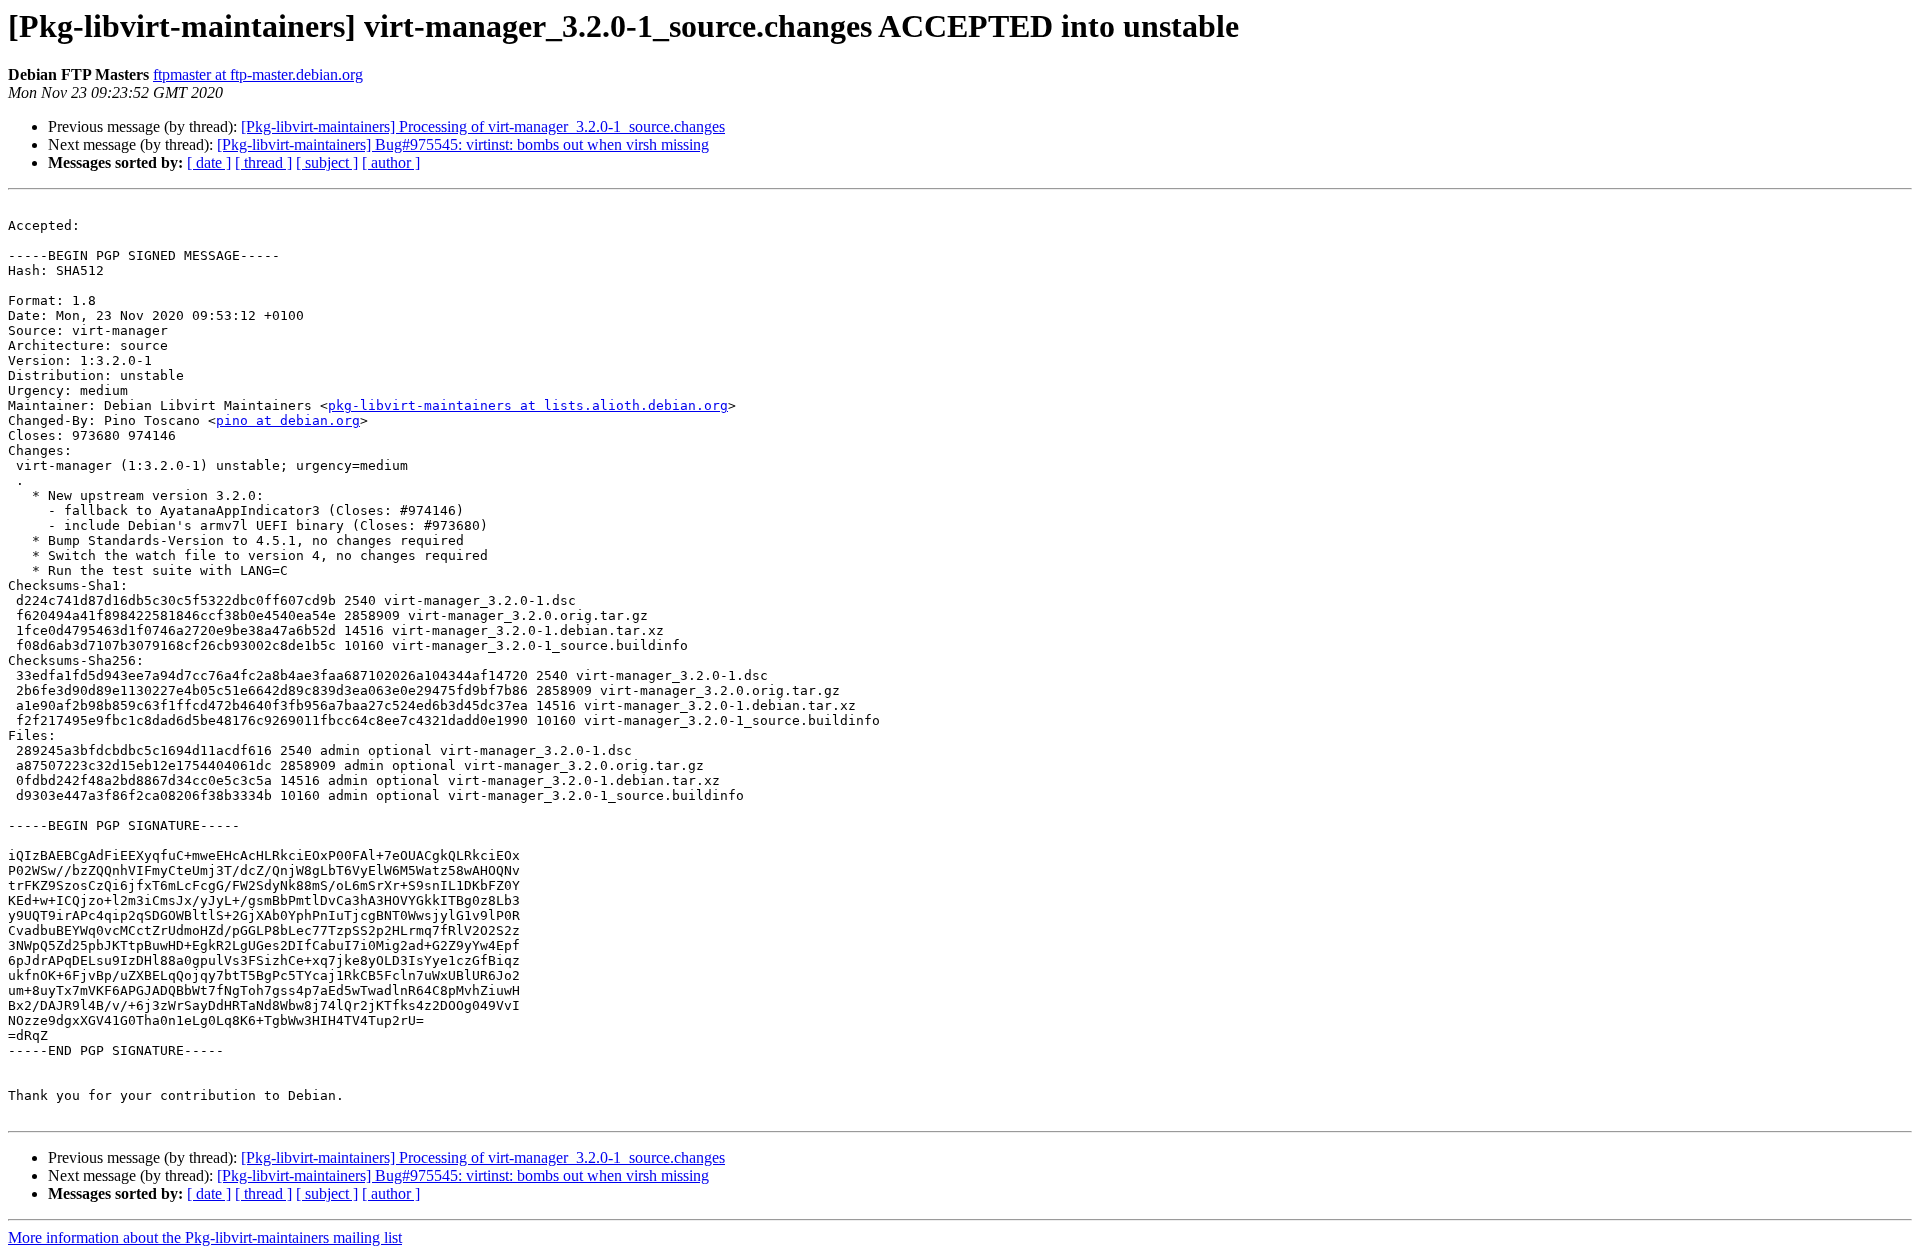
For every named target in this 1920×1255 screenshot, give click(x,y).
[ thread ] (263, 162)
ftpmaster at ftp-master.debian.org (258, 74)
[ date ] (209, 162)
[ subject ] (327, 162)
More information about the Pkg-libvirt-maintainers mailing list (205, 1237)
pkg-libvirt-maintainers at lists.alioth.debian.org (528, 405)
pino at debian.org (288, 420)
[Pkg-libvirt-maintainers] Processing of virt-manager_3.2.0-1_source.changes (483, 126)
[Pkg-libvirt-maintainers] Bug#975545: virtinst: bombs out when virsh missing (463, 144)
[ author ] (391, 162)
